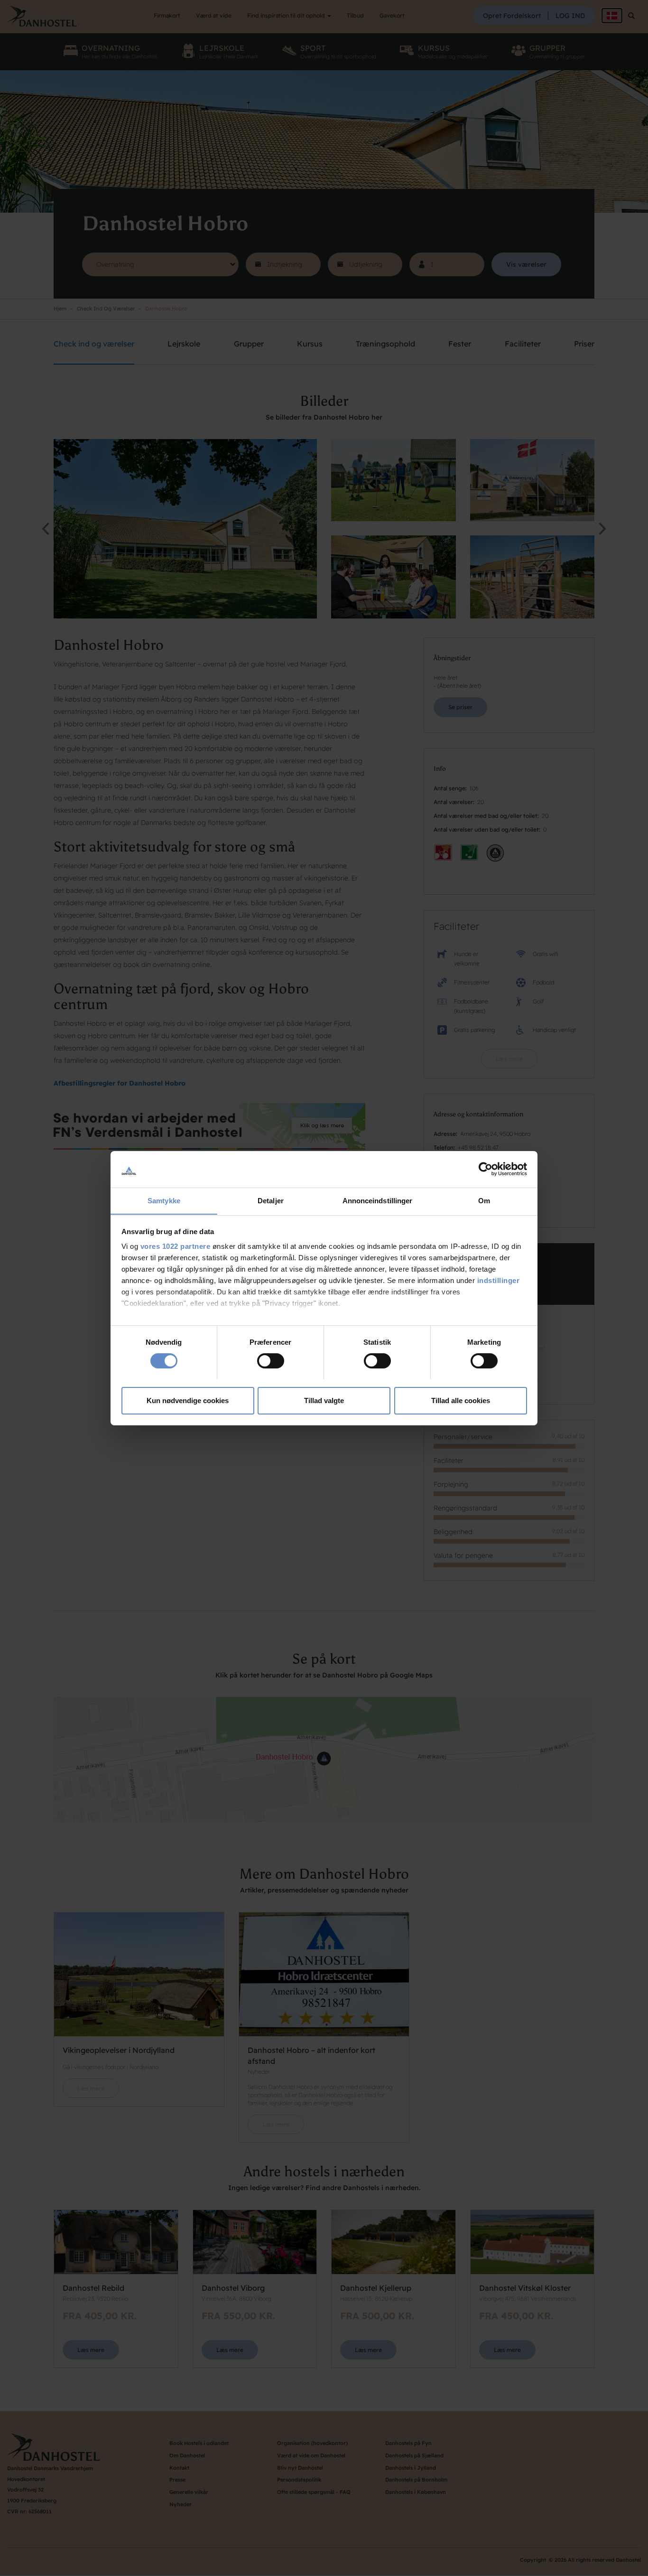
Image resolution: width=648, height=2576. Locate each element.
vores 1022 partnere (176, 1246)
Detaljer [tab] (271, 1200)
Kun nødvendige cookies (188, 1400)
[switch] (271, 1361)
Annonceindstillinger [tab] (378, 1200)
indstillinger (499, 1280)
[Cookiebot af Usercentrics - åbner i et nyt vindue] (486, 1169)
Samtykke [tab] (164, 1200)
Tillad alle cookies (461, 1400)
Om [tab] (484, 1200)
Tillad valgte (324, 1400)
